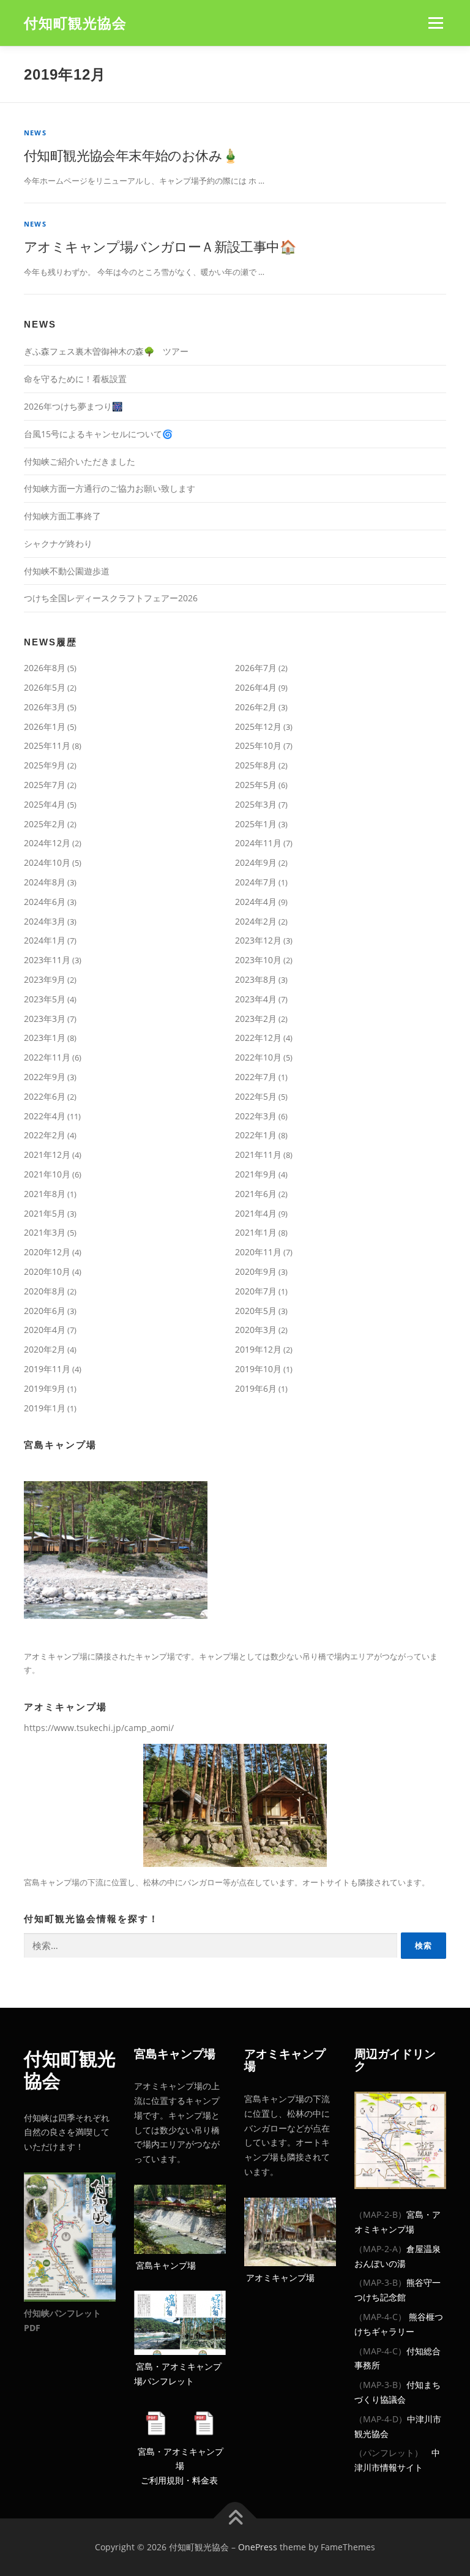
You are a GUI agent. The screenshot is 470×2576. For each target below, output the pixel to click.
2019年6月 (256, 1388)
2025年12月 (258, 727)
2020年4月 (45, 1330)
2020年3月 (256, 1330)
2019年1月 (45, 1408)
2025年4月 (45, 804)
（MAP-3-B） (380, 2282)
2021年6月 (256, 1194)
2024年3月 (45, 921)
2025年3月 (256, 804)
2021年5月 (45, 1213)
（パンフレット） (389, 2453)
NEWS (35, 133)
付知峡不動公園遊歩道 (67, 571)
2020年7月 (256, 1291)
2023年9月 (45, 979)
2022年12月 (258, 1038)
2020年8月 (45, 1291)
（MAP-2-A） (380, 2249)
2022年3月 (256, 1116)
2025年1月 (256, 824)
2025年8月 (256, 765)
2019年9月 (45, 1388)
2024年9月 (256, 862)
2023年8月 (256, 979)
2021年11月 (258, 1155)
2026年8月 (45, 668)
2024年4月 (256, 902)
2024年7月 (256, 882)
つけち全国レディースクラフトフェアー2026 (111, 598)
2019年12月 (258, 1349)
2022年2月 (45, 1135)
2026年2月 (256, 707)
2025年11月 (47, 745)
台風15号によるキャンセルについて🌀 (98, 434)
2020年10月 (47, 1271)
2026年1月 (45, 727)
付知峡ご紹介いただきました (80, 461)
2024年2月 (256, 921)
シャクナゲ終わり (58, 543)
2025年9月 (45, 765)
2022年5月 (256, 1096)
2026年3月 (45, 707)
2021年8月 (45, 1194)
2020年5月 (256, 1311)
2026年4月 (256, 687)
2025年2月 (45, 824)
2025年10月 (258, 745)
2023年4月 (256, 999)
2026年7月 (256, 668)
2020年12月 (47, 1252)
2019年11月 (47, 1369)
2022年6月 (45, 1096)
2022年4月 (45, 1116)
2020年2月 (45, 1349)
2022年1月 (256, 1135)
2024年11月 (258, 843)
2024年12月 (47, 843)
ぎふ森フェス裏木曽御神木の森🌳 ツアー (106, 351)
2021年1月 (256, 1232)
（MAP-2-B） (380, 2214)
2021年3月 (45, 1232)
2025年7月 (45, 785)
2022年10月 (258, 1057)
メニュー (435, 23)
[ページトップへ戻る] (235, 2518)
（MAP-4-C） (380, 2317)
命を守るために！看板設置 (75, 379)
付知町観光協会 (75, 24)
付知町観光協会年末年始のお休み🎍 (131, 155)
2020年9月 (256, 1271)
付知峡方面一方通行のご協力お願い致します (110, 488)
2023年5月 (45, 999)
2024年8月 (45, 882)
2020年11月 (258, 1252)
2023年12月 (258, 940)
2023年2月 (256, 1019)
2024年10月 (47, 862)
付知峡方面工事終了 (62, 516)
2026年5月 (45, 687)
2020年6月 (45, 1311)
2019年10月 (258, 1369)
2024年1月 (45, 940)
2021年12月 (47, 1155)
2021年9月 (256, 1174)
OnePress (258, 2547)
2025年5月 (256, 785)
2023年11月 (47, 960)
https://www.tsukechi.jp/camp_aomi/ (99, 1728)
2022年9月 (45, 1077)
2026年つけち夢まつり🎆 (73, 406)
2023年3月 (45, 1019)
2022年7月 (256, 1077)
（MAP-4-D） (381, 2419)
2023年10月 (258, 960)
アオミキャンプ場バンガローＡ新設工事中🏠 (160, 246)
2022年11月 (47, 1057)
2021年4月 (256, 1213)
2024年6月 (45, 902)
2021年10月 (47, 1174)
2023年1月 (45, 1038)
